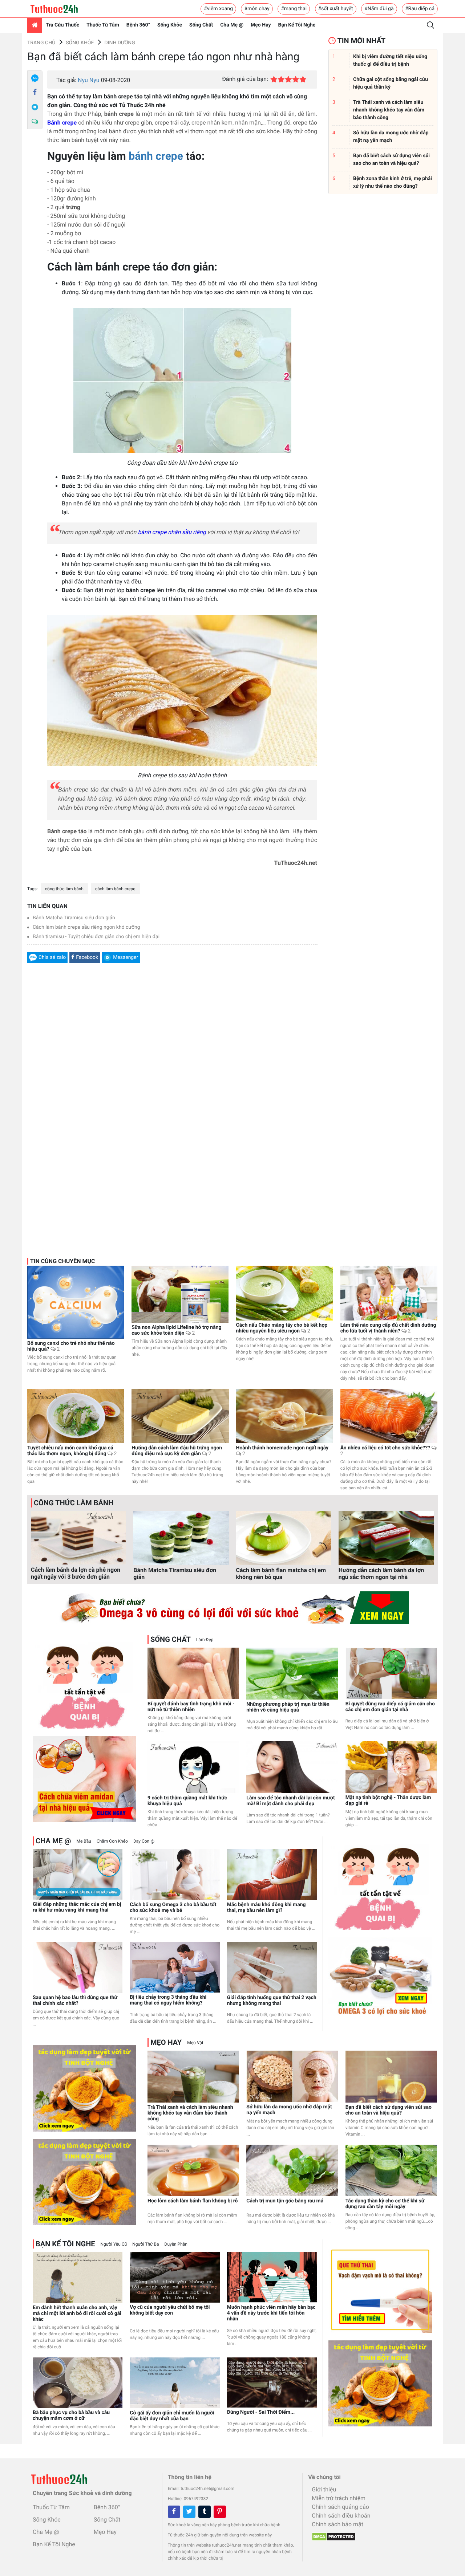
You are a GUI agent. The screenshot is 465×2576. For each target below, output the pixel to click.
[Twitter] (189, 2512)
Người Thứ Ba (145, 2244)
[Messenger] (35, 107)
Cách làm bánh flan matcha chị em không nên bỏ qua (281, 1574)
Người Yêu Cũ (114, 2244)
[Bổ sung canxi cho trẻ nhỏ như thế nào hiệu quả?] (76, 1302)
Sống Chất (201, 25)
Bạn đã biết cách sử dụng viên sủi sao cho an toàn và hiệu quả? (389, 2110)
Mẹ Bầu (84, 1841)
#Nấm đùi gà (379, 9)
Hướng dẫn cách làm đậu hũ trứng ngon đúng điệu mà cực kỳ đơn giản (177, 1451)
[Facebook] (35, 93)
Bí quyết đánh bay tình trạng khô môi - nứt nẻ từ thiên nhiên (191, 1707)
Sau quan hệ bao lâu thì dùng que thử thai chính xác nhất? (75, 2001)
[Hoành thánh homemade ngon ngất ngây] (285, 1416)
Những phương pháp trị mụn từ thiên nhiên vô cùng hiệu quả (288, 1707)
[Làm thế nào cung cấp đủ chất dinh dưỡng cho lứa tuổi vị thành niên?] (389, 1293)
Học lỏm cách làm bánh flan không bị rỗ (193, 2201)
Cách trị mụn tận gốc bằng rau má (285, 2201)
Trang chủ (41, 43)
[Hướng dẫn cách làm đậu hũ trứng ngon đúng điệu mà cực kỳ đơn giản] (180, 1416)
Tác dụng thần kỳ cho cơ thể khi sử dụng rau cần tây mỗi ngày (385, 2204)
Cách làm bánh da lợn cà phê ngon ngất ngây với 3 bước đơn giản (76, 1573)
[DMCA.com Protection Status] (332, 2535)
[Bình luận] (35, 122)
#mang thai (294, 9)
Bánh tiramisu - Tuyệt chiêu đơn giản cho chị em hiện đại (96, 937)
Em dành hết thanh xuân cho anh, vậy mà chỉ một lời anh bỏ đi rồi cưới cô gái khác (77, 2313)
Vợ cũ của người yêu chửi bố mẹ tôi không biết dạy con (170, 2310)
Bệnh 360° (138, 25)
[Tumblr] (205, 2512)
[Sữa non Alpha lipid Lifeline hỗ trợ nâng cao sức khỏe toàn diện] (180, 1294)
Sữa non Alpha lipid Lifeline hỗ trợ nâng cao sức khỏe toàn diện (176, 1330)
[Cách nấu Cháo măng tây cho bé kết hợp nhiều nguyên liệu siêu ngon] (285, 1293)
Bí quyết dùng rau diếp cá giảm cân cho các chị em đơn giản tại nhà (390, 1707)
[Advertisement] (172, 1057)
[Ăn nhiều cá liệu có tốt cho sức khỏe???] (389, 1416)
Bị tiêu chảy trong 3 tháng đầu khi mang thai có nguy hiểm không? (168, 2000)
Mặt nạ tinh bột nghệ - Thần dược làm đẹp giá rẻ (388, 1800)
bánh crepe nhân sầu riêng (172, 532)
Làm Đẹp (205, 1640)
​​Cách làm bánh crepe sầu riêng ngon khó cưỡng (86, 927)
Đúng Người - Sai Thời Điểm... (261, 2412)
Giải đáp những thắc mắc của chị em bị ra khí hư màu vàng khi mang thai (77, 1907)
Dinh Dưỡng (120, 43)
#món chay (257, 9)
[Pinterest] (220, 2512)
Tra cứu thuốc (62, 25)
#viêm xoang (218, 9)
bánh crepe (156, 156)
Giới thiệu (324, 2489)
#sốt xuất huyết (336, 9)
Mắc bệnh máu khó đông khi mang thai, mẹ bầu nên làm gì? (266, 1908)
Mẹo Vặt (195, 2043)
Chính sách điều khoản (341, 2516)
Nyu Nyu (89, 80)
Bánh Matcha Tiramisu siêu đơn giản (74, 918)
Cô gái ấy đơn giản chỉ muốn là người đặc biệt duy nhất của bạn (172, 2416)
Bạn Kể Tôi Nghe (297, 25)
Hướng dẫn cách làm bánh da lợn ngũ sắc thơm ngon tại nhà (381, 1574)
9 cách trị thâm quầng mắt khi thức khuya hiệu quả (187, 1801)
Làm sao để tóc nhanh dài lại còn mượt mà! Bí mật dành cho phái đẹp (290, 1801)
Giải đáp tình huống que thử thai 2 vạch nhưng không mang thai (272, 2001)
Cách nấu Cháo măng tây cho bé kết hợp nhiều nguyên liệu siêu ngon (282, 1328)
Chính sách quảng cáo (340, 2507)
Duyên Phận (176, 2244)
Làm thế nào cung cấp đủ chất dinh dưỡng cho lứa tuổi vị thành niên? (388, 1328)
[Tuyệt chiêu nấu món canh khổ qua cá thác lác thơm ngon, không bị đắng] (76, 1416)
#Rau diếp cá (420, 9)
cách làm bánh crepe (115, 889)
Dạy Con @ (144, 1841)
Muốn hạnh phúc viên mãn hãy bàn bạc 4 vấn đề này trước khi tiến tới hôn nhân (271, 2313)
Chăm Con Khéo (112, 1841)
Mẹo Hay (261, 25)
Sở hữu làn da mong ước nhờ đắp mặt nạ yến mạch (289, 2110)
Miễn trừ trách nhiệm (339, 2498)
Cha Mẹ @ (232, 25)
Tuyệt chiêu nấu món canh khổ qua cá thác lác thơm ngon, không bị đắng (72, 1451)
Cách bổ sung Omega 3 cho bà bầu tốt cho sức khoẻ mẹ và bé (173, 1908)
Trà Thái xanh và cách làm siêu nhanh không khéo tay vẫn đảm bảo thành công (190, 2113)
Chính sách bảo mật (337, 2524)
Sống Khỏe (170, 25)
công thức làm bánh (64, 889)
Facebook (87, 957)
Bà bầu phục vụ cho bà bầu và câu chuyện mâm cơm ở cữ (71, 2416)
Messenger (126, 957)
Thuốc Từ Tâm (103, 25)
